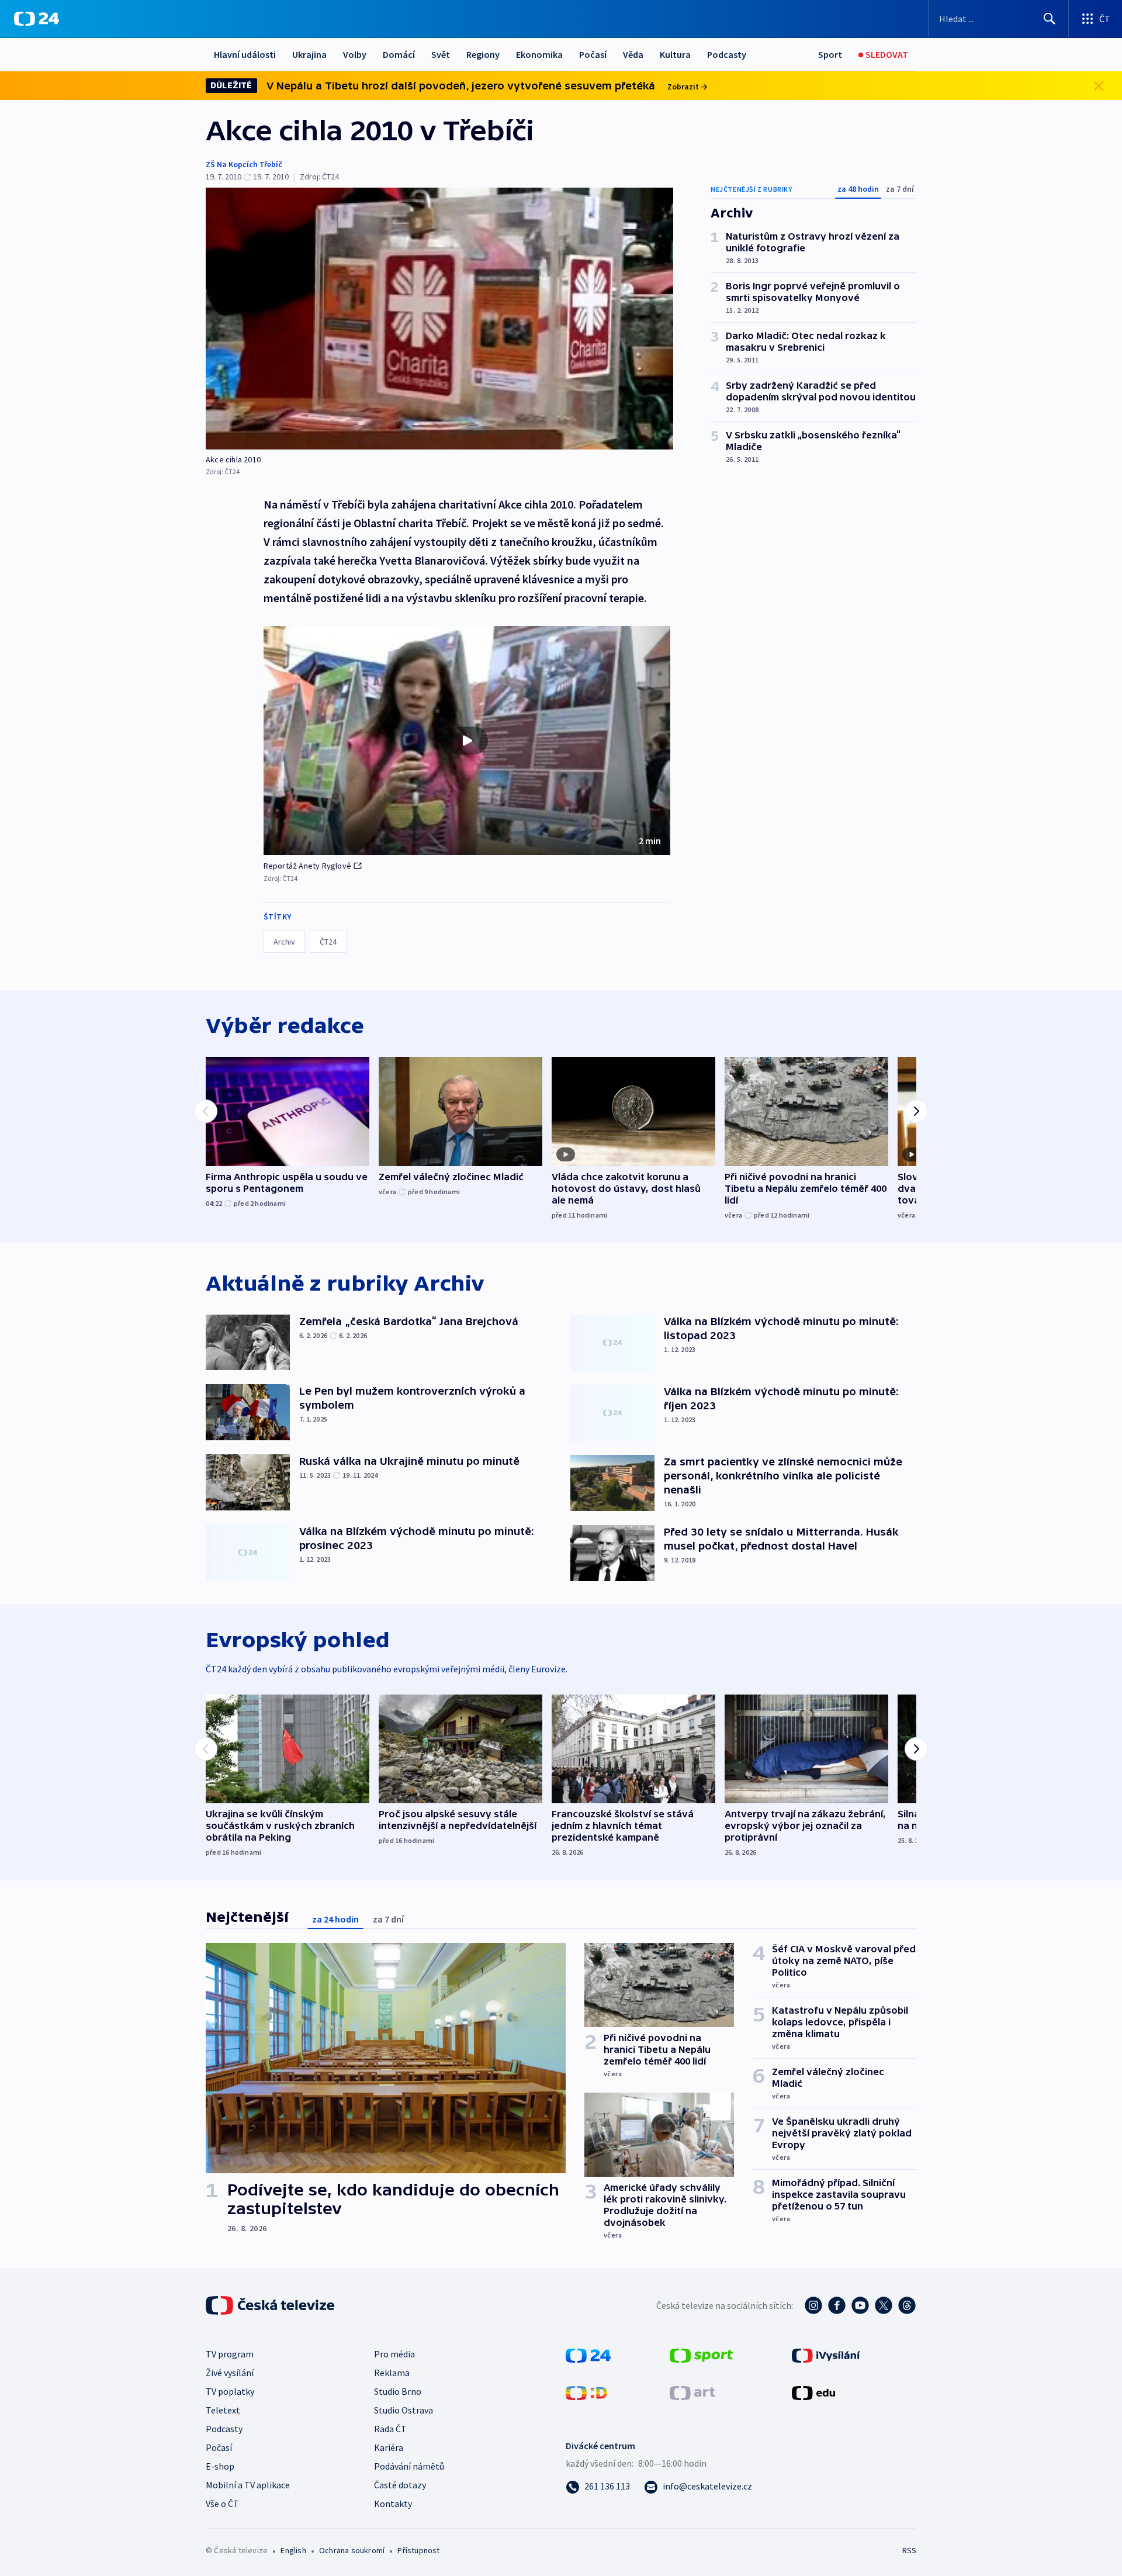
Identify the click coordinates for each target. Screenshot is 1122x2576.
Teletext (223, 2410)
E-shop (220, 2466)
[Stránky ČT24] (588, 2354)
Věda (633, 54)
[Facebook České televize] (837, 2305)
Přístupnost (418, 2550)
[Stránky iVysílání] (826, 2354)
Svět (441, 54)
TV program (230, 2354)
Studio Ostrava (404, 2410)
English (293, 2550)
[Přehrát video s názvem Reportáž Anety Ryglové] (467, 741)
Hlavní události (245, 54)
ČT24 (328, 942)
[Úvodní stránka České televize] (271, 2305)
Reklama (392, 2373)
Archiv (284, 942)
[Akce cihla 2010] (439, 319)
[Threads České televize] (907, 2305)
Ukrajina (309, 54)
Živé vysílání (230, 2373)
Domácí (399, 54)
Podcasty (727, 54)
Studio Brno (398, 2391)
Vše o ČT (222, 2504)
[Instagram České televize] (813, 2305)
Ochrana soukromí (352, 2550)
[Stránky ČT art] (692, 2392)
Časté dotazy (400, 2485)
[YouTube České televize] (860, 2305)
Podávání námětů (409, 2466)
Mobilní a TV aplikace (248, 2485)
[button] (467, 741)
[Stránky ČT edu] (813, 2392)
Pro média (394, 2354)
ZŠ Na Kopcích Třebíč (244, 164)
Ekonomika (539, 54)
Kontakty (393, 2504)
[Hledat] (1050, 19)
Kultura (675, 54)
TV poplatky (230, 2391)
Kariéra (389, 2447)
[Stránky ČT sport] (701, 2354)
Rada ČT (390, 2429)
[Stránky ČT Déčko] (586, 2392)
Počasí (593, 54)
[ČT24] (37, 19)
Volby (355, 54)
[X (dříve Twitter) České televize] (884, 2305)
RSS (909, 2550)
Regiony (483, 54)
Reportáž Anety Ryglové (307, 866)
